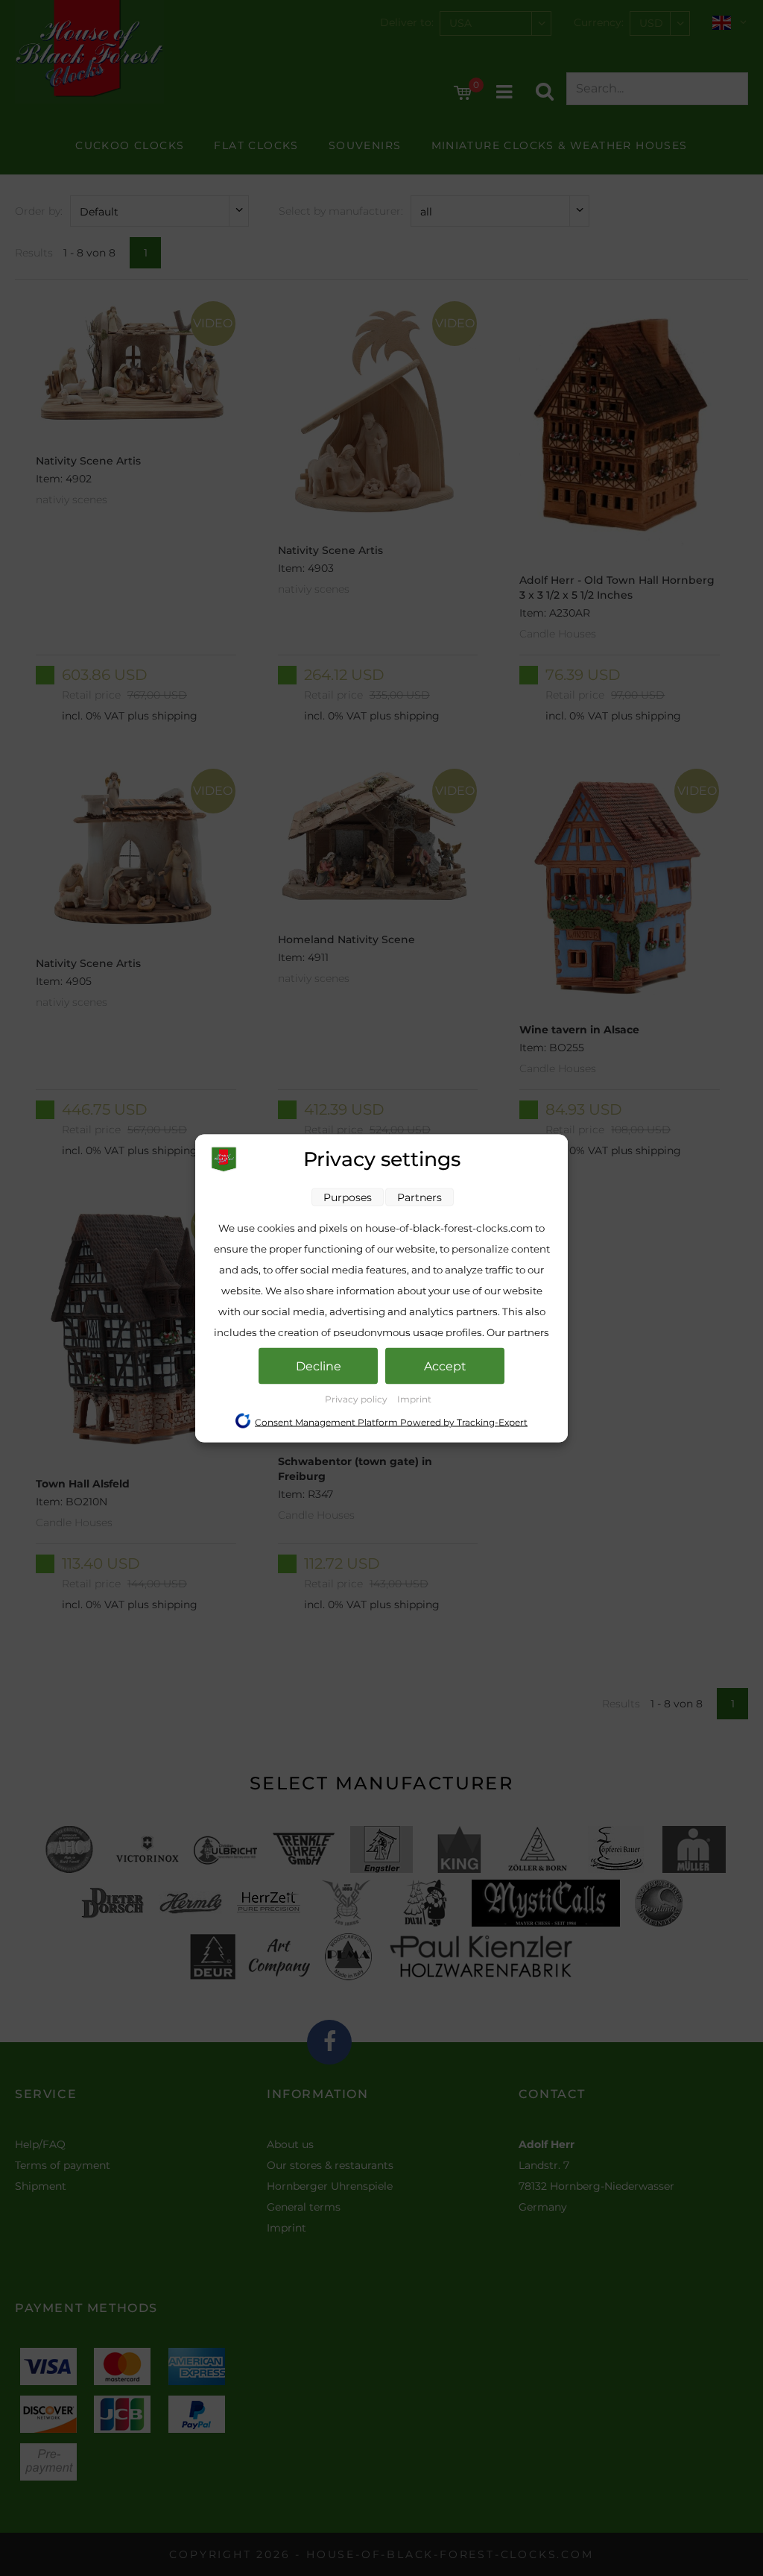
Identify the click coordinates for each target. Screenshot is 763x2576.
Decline (319, 1366)
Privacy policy (357, 1398)
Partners (420, 1197)
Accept (445, 1366)
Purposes (348, 1197)
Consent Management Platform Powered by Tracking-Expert (391, 1421)
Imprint (414, 1398)
